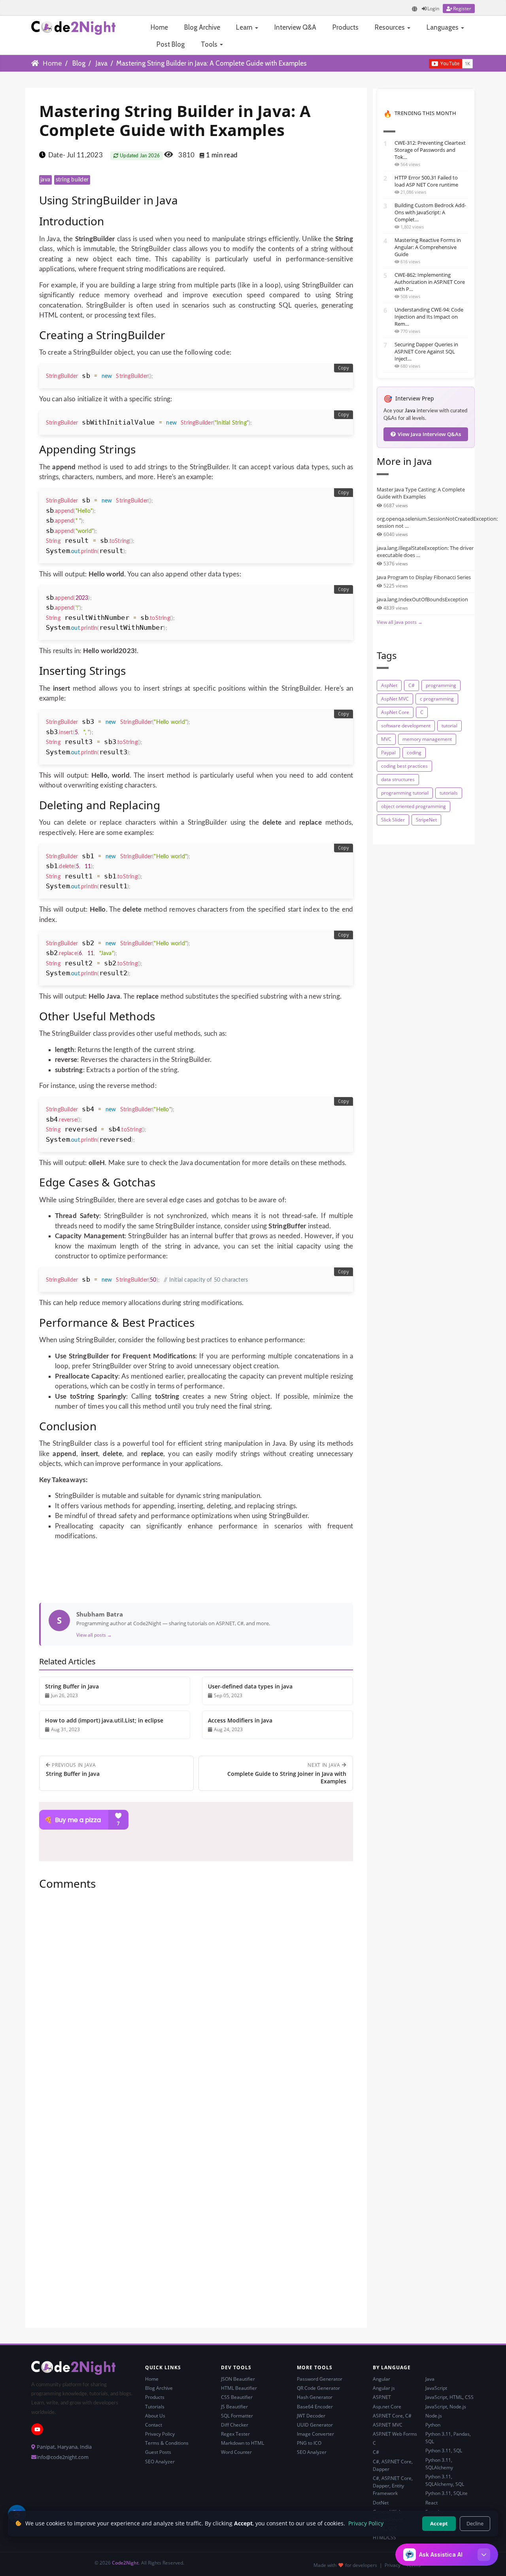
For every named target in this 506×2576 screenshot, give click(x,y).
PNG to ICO (309, 2443)
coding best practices (404, 766)
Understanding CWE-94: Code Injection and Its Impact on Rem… (429, 317)
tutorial (449, 726)
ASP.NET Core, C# (392, 2416)
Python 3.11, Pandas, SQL (448, 2438)
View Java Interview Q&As (429, 434)
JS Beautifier (234, 2407)
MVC (386, 739)
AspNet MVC (395, 699)
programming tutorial (405, 793)
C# (412, 685)
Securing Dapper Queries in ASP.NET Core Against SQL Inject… (426, 351)
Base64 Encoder (315, 2407)
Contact (154, 2425)
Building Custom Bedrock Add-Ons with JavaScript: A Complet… (430, 212)
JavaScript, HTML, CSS (449, 2397)
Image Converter (315, 2434)
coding (414, 753)
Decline (475, 2523)
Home (159, 27)
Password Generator (320, 2379)
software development (406, 726)
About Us (155, 2416)
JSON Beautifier (238, 2379)
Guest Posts (158, 2452)
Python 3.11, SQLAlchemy (439, 2464)
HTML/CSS (384, 2537)
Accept (439, 2523)
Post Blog (171, 44)
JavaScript (436, 2388)
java (45, 180)
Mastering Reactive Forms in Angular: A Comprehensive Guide (428, 247)
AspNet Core (395, 712)
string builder (72, 180)
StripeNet (426, 820)
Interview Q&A (295, 27)
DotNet (381, 2503)
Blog (79, 63)
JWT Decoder (311, 2416)
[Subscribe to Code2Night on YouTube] (415, 63)
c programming (437, 699)
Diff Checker (235, 2425)
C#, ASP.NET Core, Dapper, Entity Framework (393, 2486)
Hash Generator (315, 2397)
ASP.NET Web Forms (395, 2434)
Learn (245, 27)
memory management (427, 739)
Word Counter (236, 2452)
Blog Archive (202, 27)
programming (441, 685)
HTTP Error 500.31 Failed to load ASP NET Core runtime (426, 181)
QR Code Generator (318, 2388)
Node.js (434, 2416)
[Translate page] (415, 9)
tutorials (449, 793)
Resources (391, 27)
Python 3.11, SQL (444, 2450)
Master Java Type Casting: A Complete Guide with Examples (421, 493)
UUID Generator (315, 2425)
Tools (210, 44)
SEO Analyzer (160, 2462)
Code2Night (125, 2563)
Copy (344, 368)
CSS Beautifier (237, 2397)
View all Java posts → (400, 622)
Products (346, 27)
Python (433, 2425)
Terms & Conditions (167, 2443)
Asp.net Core (387, 2407)
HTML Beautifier (239, 2388)
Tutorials (155, 2407)
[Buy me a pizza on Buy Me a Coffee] (196, 1820)
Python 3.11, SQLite (447, 2493)
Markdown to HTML (243, 2443)
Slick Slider (393, 820)
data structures (398, 779)
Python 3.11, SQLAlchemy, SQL (445, 2480)
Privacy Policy (160, 2434)
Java (102, 63)
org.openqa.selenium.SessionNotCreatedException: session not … (426, 522)
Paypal (388, 753)
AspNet (389, 685)
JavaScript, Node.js (446, 2407)
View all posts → (94, 1635)
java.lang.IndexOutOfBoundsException (422, 599)
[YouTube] (37, 2429)
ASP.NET (382, 2397)
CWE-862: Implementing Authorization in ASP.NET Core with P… (430, 282)
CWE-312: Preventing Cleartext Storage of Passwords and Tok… (430, 150)
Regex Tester (235, 2434)
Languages (443, 27)
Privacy (393, 2565)
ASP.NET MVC (388, 2425)
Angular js (384, 2388)
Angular (381, 2379)
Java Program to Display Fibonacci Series (424, 577)
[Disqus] (196, 2004)
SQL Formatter (237, 2416)
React (431, 2503)
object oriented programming (413, 806)
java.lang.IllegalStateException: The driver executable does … (425, 551)
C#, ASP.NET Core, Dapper (393, 2465)
